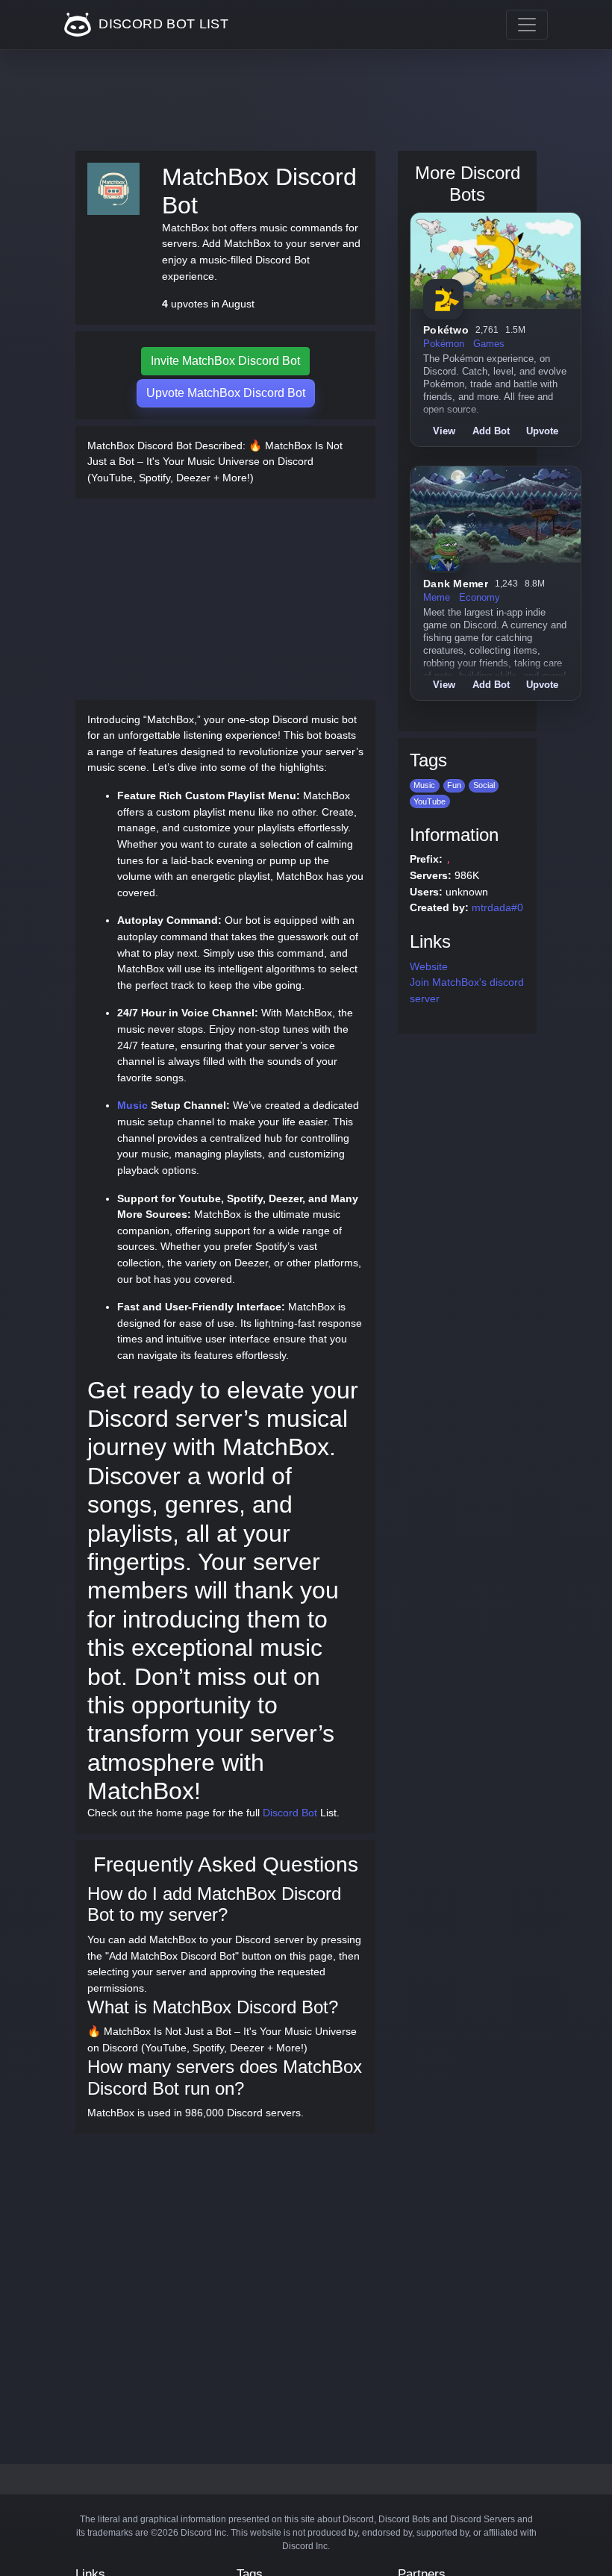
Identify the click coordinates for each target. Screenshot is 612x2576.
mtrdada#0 (497, 907)
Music (132, 1105)
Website (429, 966)
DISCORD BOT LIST (162, 24)
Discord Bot (290, 1813)
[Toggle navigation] (527, 25)
